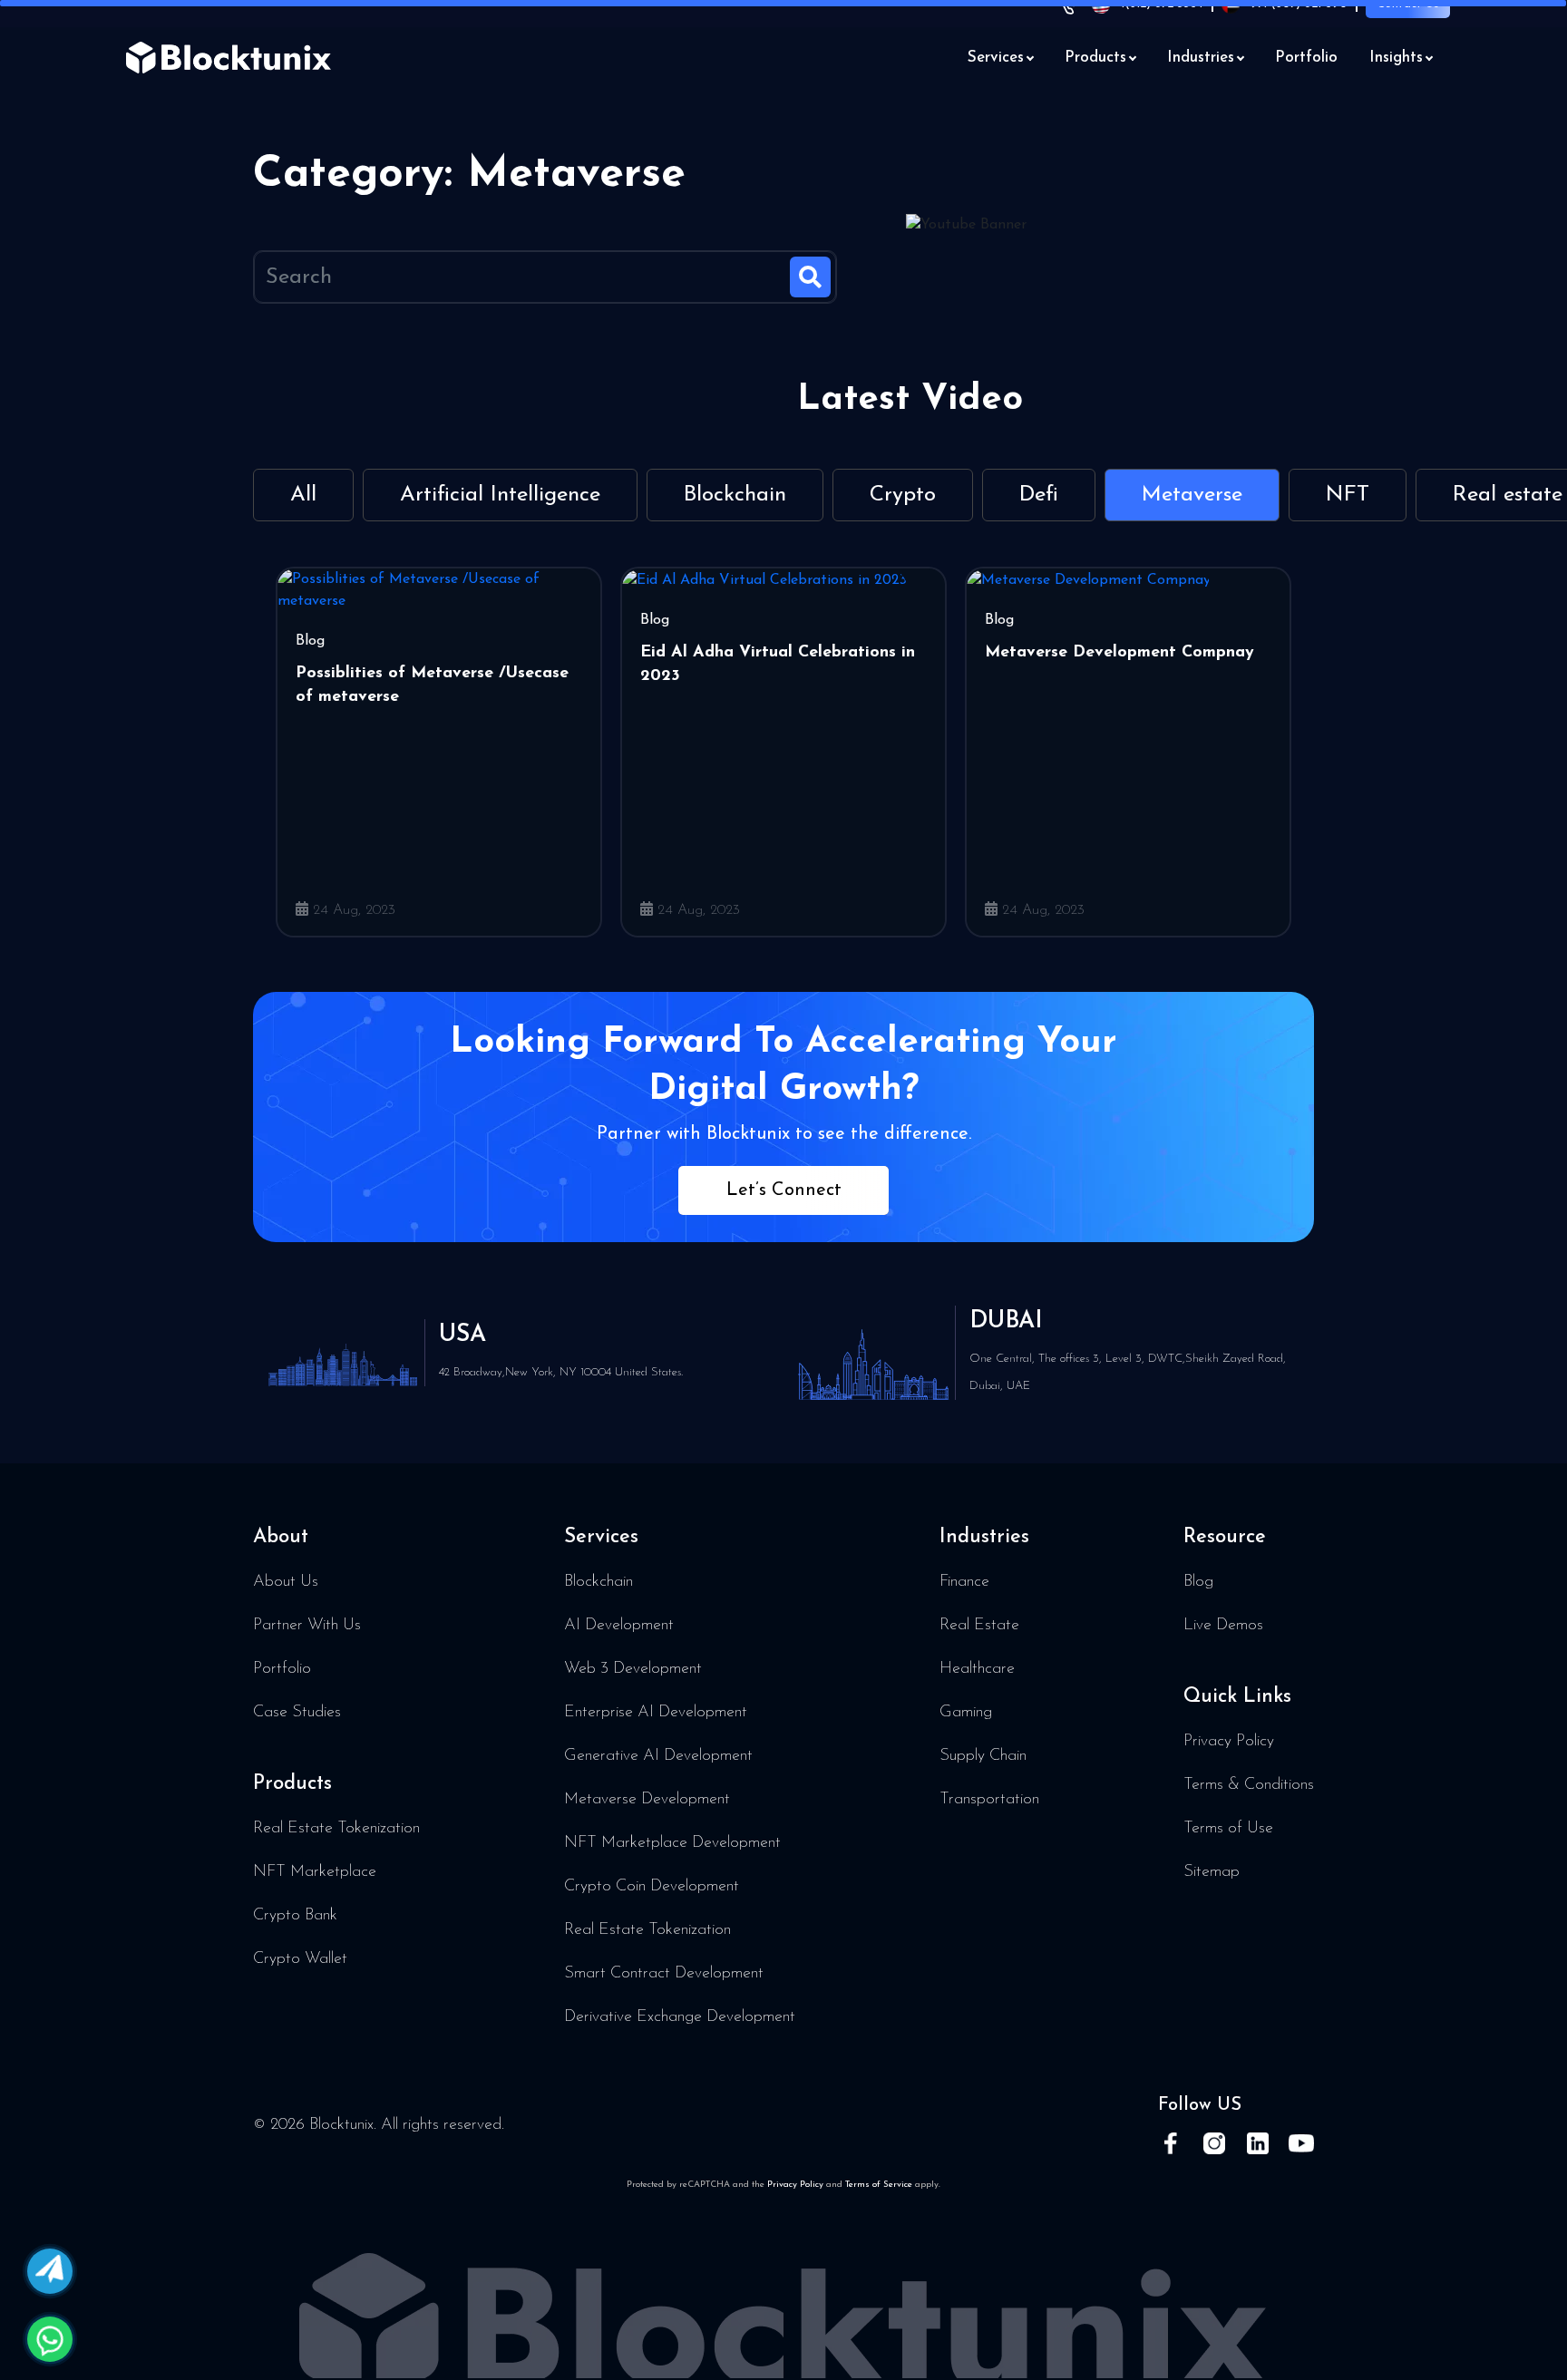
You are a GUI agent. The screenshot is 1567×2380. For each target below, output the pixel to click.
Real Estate (979, 1626)
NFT (1348, 495)
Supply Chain (983, 1756)
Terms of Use (1228, 1829)
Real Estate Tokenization (336, 1829)
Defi (1039, 495)
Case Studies (297, 1713)
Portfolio (1306, 58)
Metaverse (1192, 495)
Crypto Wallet (300, 1959)
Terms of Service (879, 2185)
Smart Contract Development (664, 1974)
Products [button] (1095, 58)
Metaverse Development (647, 1800)
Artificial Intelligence (500, 495)
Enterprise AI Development (656, 1713)
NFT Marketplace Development (672, 1843)
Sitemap (1212, 1872)
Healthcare (977, 1669)
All (303, 495)
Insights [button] (1396, 58)
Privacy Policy (1229, 1742)
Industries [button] (1201, 58)
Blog (1198, 1582)
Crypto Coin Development (652, 1887)
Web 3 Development (633, 1669)
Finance (964, 1582)
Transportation (989, 1800)
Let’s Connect (784, 1190)
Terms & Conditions (1249, 1785)
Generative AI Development (658, 1756)
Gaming (966, 1713)
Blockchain (735, 495)
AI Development (619, 1626)
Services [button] (996, 58)
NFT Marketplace (315, 1872)
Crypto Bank (295, 1916)
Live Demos (1223, 1626)
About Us (286, 1582)
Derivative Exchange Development (680, 2017)
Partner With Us (307, 1626)
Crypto (903, 495)
